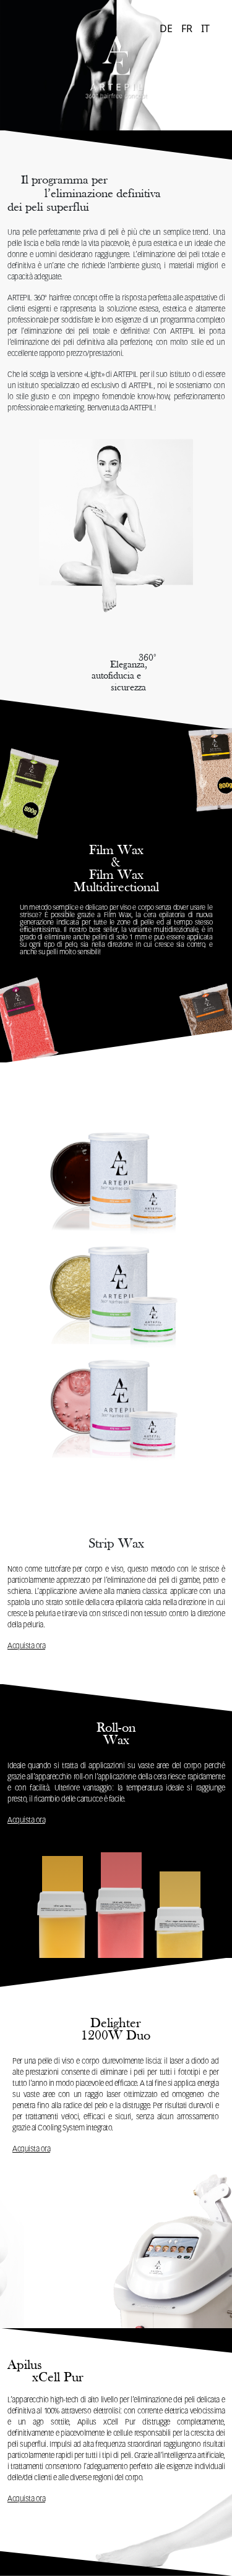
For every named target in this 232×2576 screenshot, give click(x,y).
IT (205, 28)
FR (187, 28)
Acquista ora (26, 1646)
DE (166, 28)
